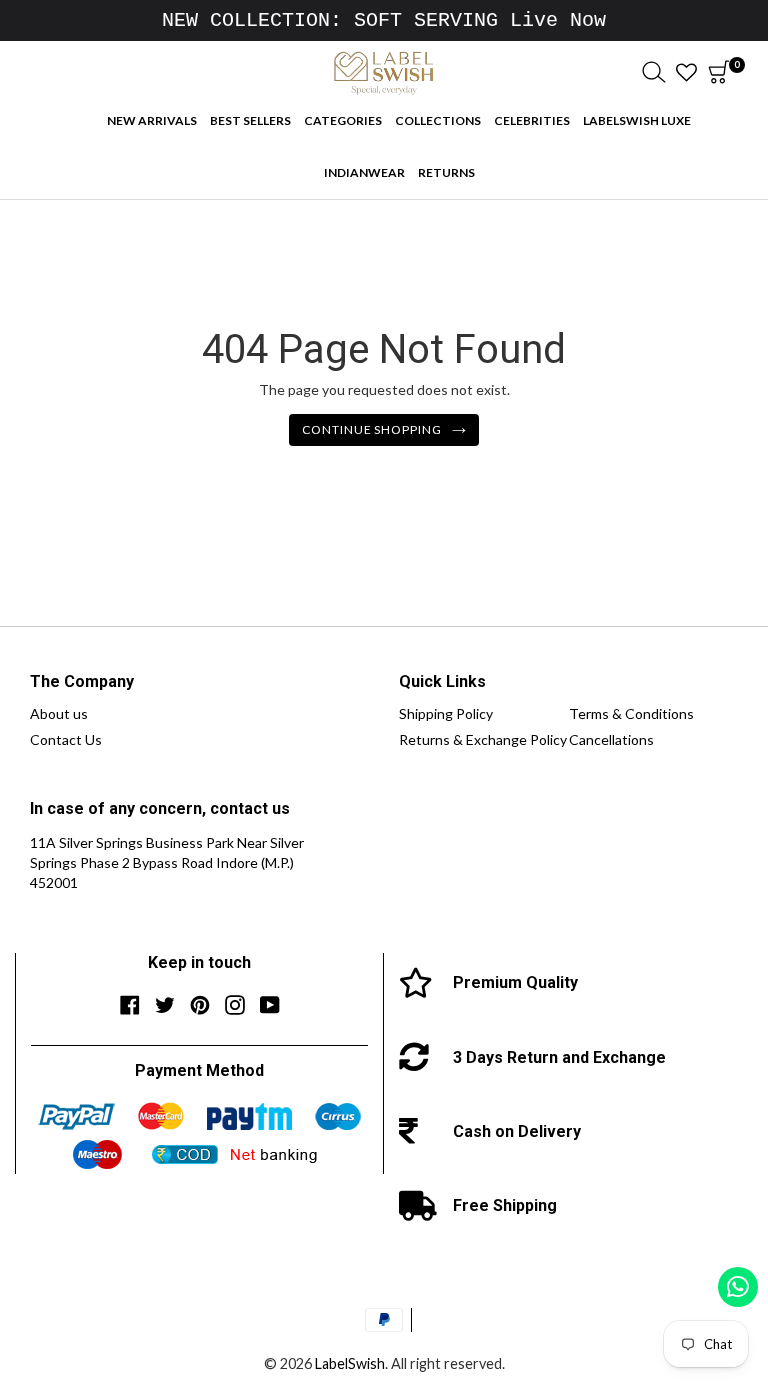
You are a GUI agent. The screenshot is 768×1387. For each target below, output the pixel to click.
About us (59, 713)
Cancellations (611, 739)
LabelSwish (350, 1363)
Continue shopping (372, 429)
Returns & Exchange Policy (483, 739)
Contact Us (66, 739)
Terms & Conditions (631, 713)
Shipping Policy (446, 713)
